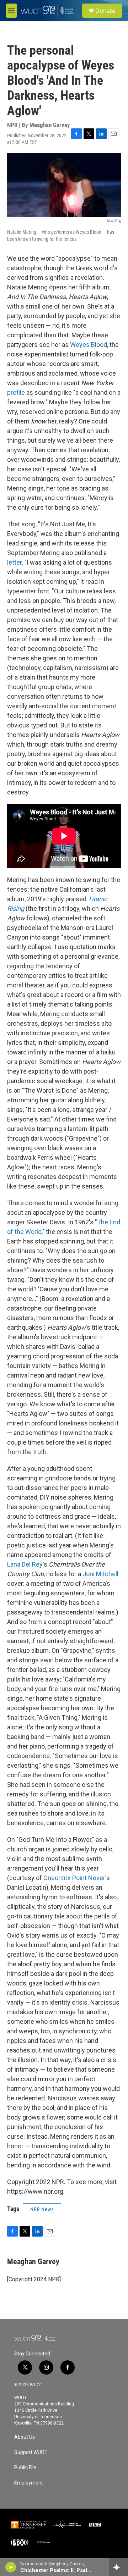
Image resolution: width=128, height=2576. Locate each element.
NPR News (42, 2209)
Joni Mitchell (100, 1574)
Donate (105, 11)
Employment (29, 2483)
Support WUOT (31, 2452)
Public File (25, 2468)
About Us (25, 2437)
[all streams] (119, 2567)
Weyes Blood (89, 345)
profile (16, 392)
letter (14, 562)
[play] (11, 2567)
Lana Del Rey (25, 1564)
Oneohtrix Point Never (74, 1878)
